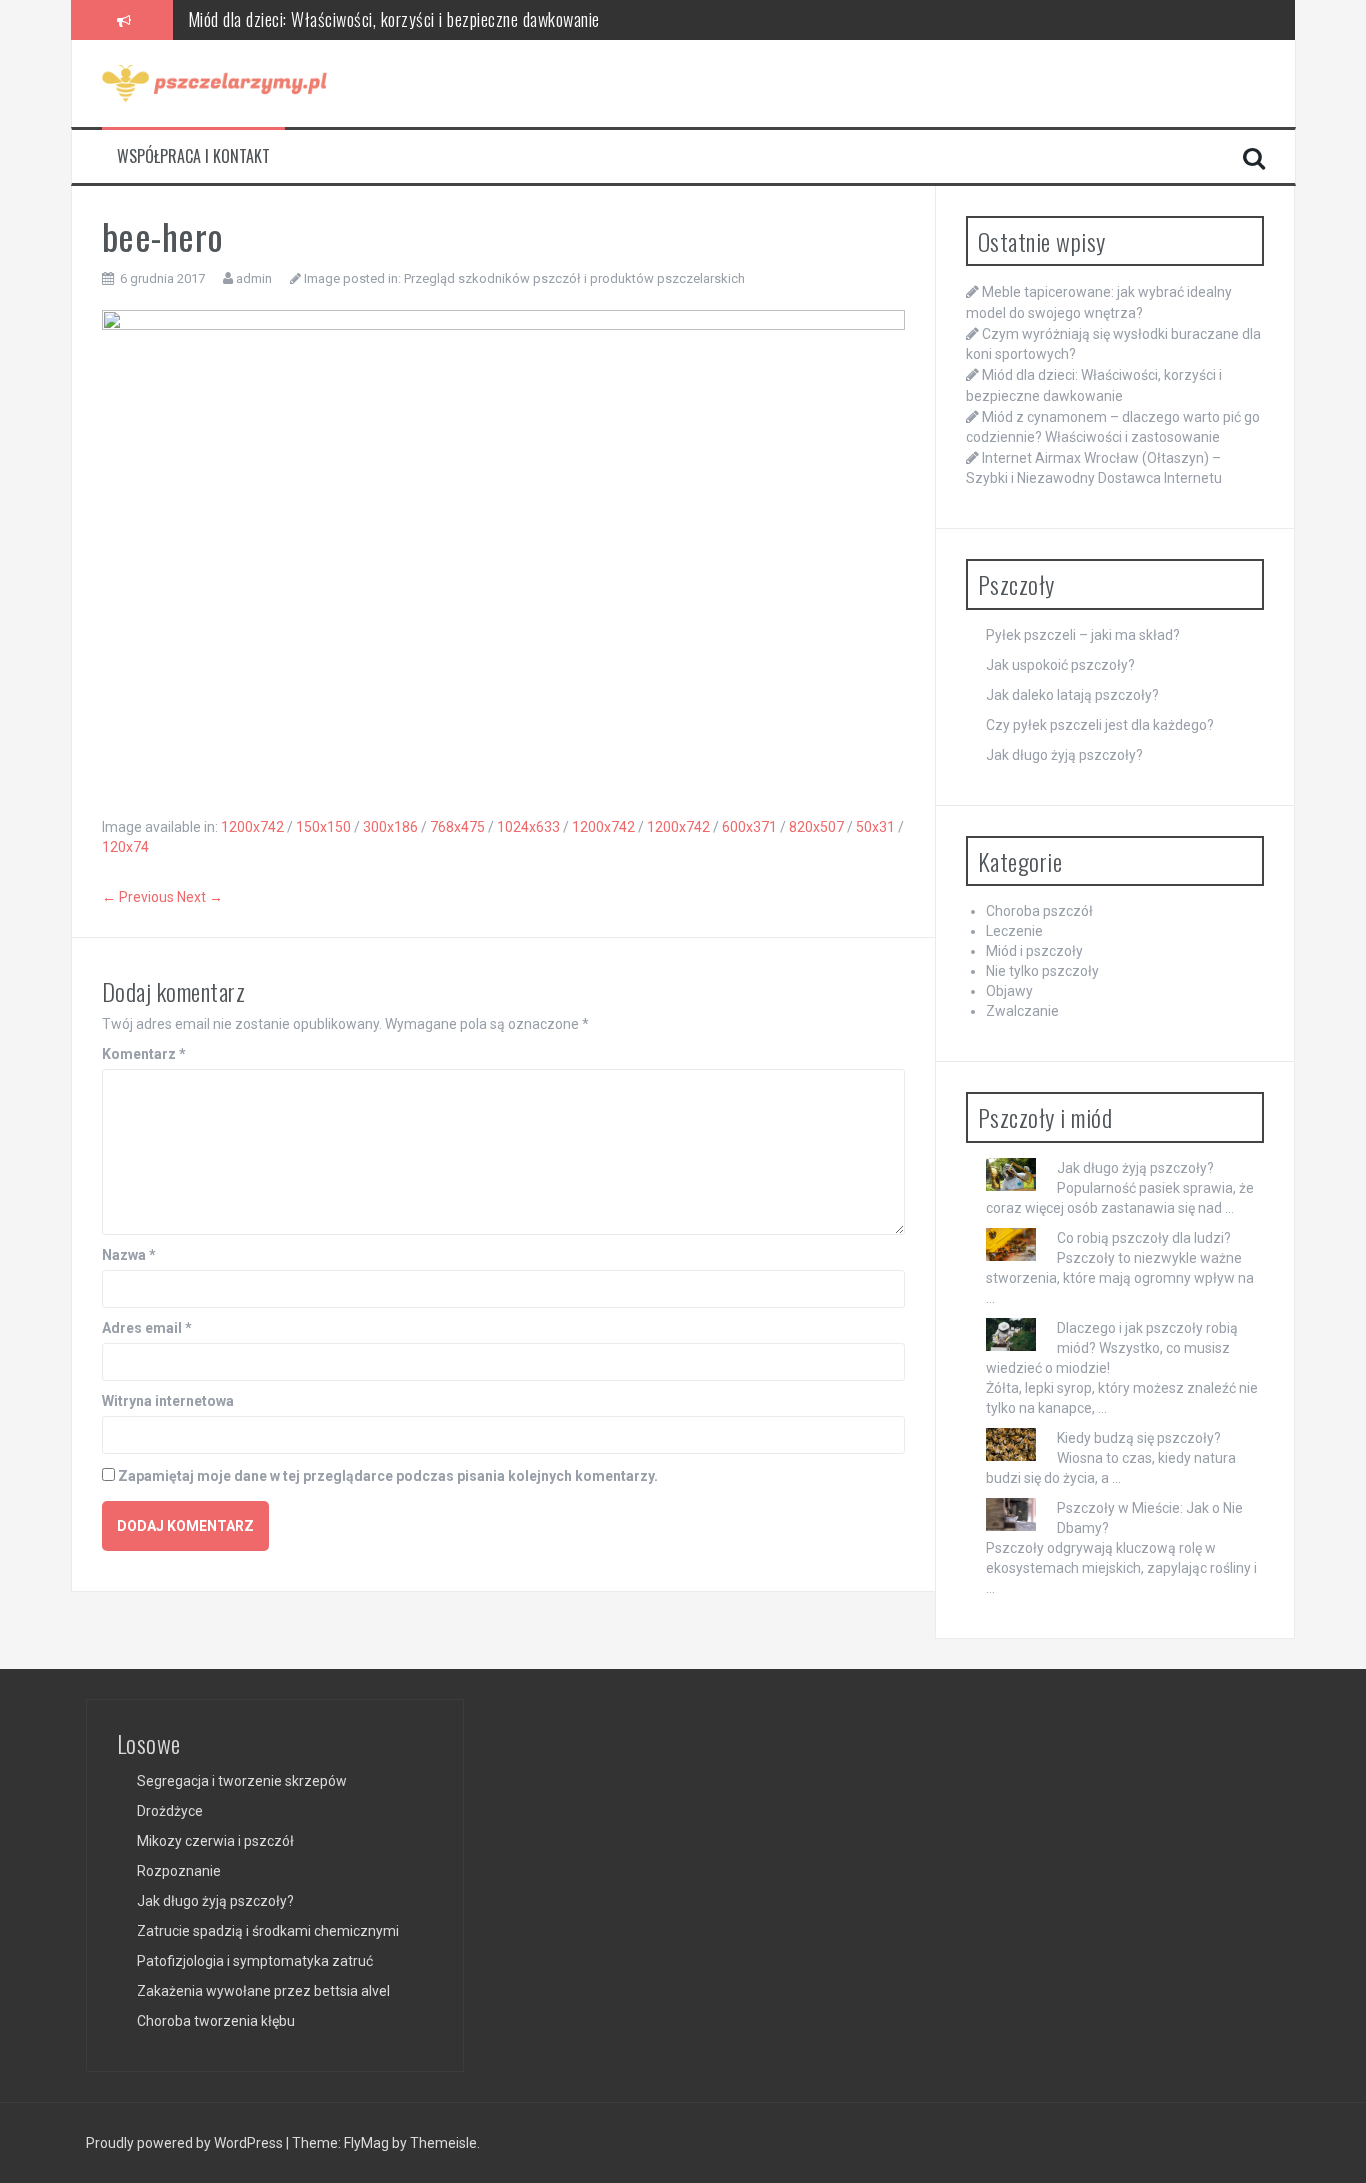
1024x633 (528, 827)
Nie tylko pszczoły (1042, 971)
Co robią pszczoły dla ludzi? (1144, 1238)
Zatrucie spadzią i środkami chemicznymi (268, 1931)
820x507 (816, 827)
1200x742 (252, 827)
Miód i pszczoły (1034, 951)
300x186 (390, 827)
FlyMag (366, 2143)
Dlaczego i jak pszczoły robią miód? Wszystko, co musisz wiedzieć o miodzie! (1112, 1348)
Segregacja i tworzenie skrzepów (242, 1781)
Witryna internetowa (168, 1401)
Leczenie (1014, 931)
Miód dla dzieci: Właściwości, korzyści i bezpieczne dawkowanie (394, 19)
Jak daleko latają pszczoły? (1072, 695)
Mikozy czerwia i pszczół (215, 1841)
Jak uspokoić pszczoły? (1060, 665)
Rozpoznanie (179, 1871)
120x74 (125, 847)
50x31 (875, 827)
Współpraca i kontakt (193, 156)
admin (254, 278)
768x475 (457, 827)
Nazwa (129, 1255)
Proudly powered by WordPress (186, 2143)
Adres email (147, 1328)
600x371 (749, 827)
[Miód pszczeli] (214, 82)
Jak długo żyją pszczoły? (1064, 755)
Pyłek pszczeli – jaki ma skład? (1083, 635)
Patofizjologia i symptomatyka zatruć (255, 1961)
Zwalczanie (1022, 1011)
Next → (200, 897)
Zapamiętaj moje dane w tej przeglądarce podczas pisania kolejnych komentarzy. (388, 1476)
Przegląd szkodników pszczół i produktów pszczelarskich (574, 278)
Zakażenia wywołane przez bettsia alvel (263, 1991)
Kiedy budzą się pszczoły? (1139, 1438)
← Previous (138, 897)
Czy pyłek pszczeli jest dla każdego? (1100, 725)
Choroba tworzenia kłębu (216, 2021)
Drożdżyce (170, 1811)
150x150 (323, 827)
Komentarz (144, 1054)
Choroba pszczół (1039, 911)
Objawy (1009, 991)
